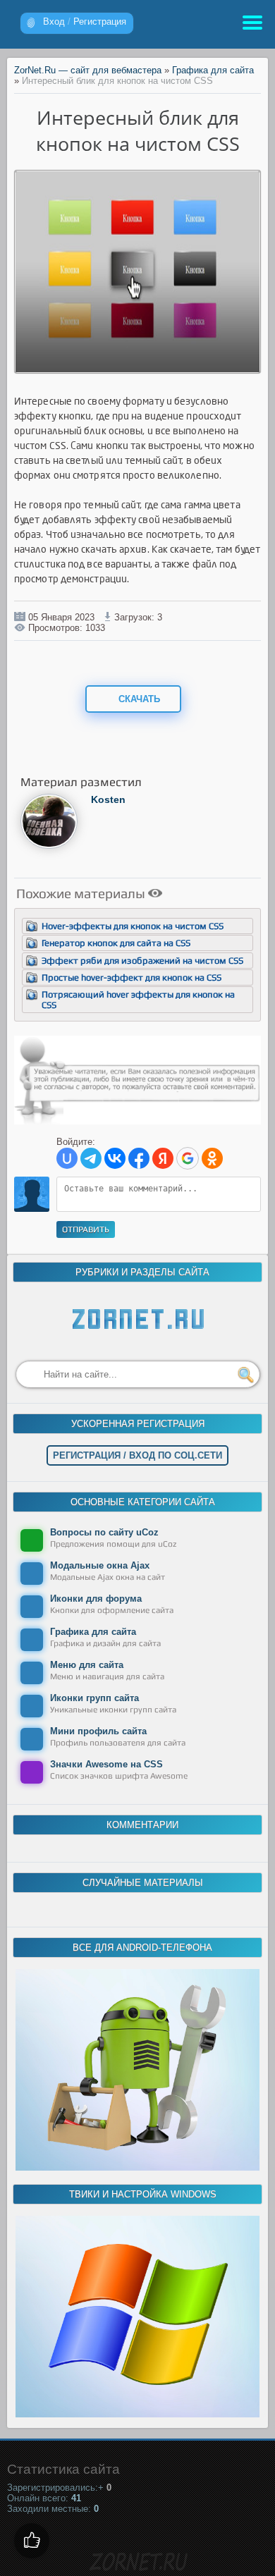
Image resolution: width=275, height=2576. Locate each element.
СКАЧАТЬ (138, 699)
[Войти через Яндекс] (163, 1158)
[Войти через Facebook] (139, 1158)
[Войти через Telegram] (91, 1158)
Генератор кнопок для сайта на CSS (116, 943)
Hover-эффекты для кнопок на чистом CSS (133, 926)
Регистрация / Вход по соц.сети (137, 1455)
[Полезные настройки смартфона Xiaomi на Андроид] (137, 2167)
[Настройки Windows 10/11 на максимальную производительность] (137, 2414)
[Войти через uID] (67, 1158)
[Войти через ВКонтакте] (115, 1158)
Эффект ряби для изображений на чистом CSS (142, 961)
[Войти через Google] (188, 1158)
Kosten (108, 799)
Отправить (86, 1229)
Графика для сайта (213, 70)
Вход (54, 22)
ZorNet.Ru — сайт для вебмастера (88, 70)
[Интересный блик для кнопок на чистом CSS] (138, 369)
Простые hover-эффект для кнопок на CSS (132, 977)
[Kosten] (49, 846)
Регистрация (100, 22)
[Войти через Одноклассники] (212, 1158)
